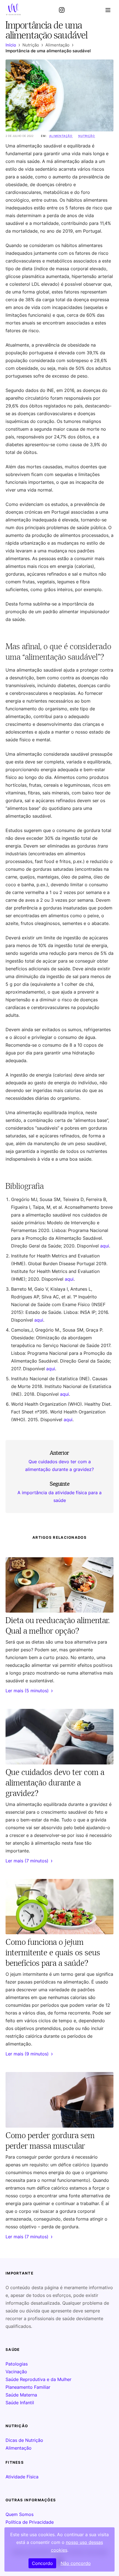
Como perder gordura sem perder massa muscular (50, 2140)
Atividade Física (22, 2477)
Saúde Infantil (20, 2403)
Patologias (17, 2364)
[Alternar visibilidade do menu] (108, 10)
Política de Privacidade (30, 2522)
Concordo (42, 2563)
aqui (105, 1246)
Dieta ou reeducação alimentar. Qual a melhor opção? (58, 1625)
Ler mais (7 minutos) (29, 1861)
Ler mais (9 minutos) (29, 2054)
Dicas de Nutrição (24, 2440)
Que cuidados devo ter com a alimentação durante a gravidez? (55, 1782)
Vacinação (16, 2372)
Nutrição (87, 136)
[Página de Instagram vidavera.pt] (62, 10)
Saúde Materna (21, 2395)
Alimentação (61, 136)
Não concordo (76, 2563)
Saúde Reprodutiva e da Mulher (38, 2379)
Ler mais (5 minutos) (29, 1691)
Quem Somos (20, 2514)
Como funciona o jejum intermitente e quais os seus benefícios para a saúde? (53, 1952)
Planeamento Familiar (28, 2387)
